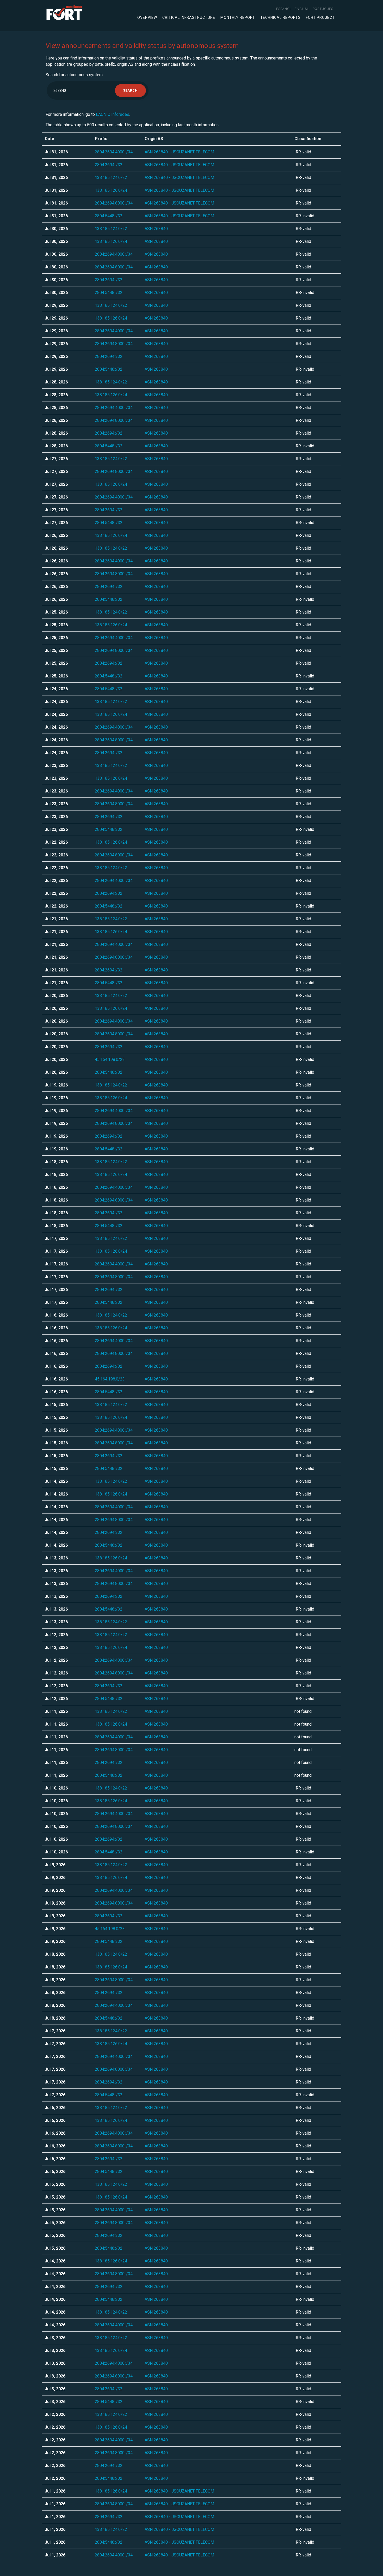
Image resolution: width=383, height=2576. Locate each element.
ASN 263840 (156, 229)
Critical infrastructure (189, 17)
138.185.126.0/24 (111, 190)
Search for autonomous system (74, 75)
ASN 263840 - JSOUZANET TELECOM (179, 152)
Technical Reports (280, 17)
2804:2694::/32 (109, 165)
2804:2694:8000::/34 (114, 203)
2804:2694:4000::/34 (114, 152)
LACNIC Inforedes (113, 114)
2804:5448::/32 (109, 216)
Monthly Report (238, 17)
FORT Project (320, 17)
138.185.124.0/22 (111, 178)
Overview (147, 17)
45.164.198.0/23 (110, 1059)
